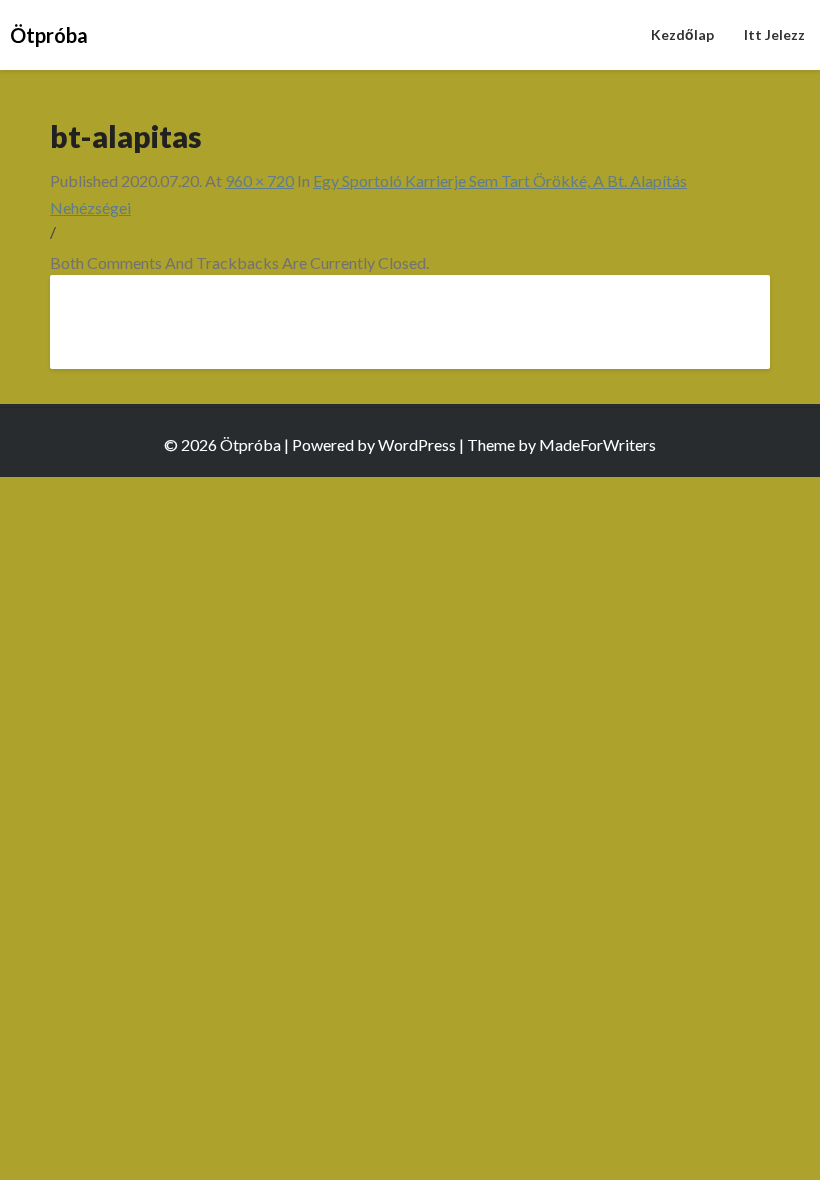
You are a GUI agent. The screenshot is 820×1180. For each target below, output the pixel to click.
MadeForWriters (597, 444)
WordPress (417, 444)
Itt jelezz (774, 34)
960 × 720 (259, 180)
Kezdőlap (682, 34)
